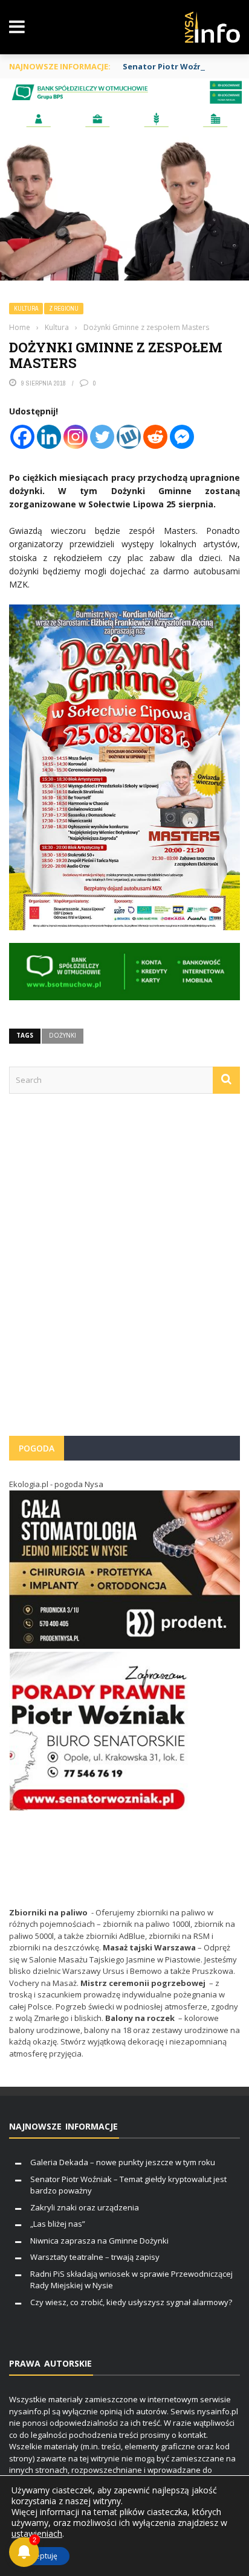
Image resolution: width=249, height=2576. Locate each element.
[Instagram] (76, 437)
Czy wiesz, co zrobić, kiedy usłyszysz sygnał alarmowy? (131, 2302)
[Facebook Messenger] (182, 437)
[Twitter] (102, 437)
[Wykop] (129, 437)
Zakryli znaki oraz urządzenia (85, 2207)
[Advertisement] (124, 1271)
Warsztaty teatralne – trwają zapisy (95, 2257)
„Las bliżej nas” (58, 2224)
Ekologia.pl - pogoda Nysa (56, 1484)
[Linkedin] (49, 437)
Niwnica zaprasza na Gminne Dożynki (99, 2241)
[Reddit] (155, 437)
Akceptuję (40, 2556)
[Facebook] (22, 437)
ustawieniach (37, 2534)
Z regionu (64, 309)
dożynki (63, 1035)
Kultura (26, 309)
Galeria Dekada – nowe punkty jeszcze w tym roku (123, 2162)
